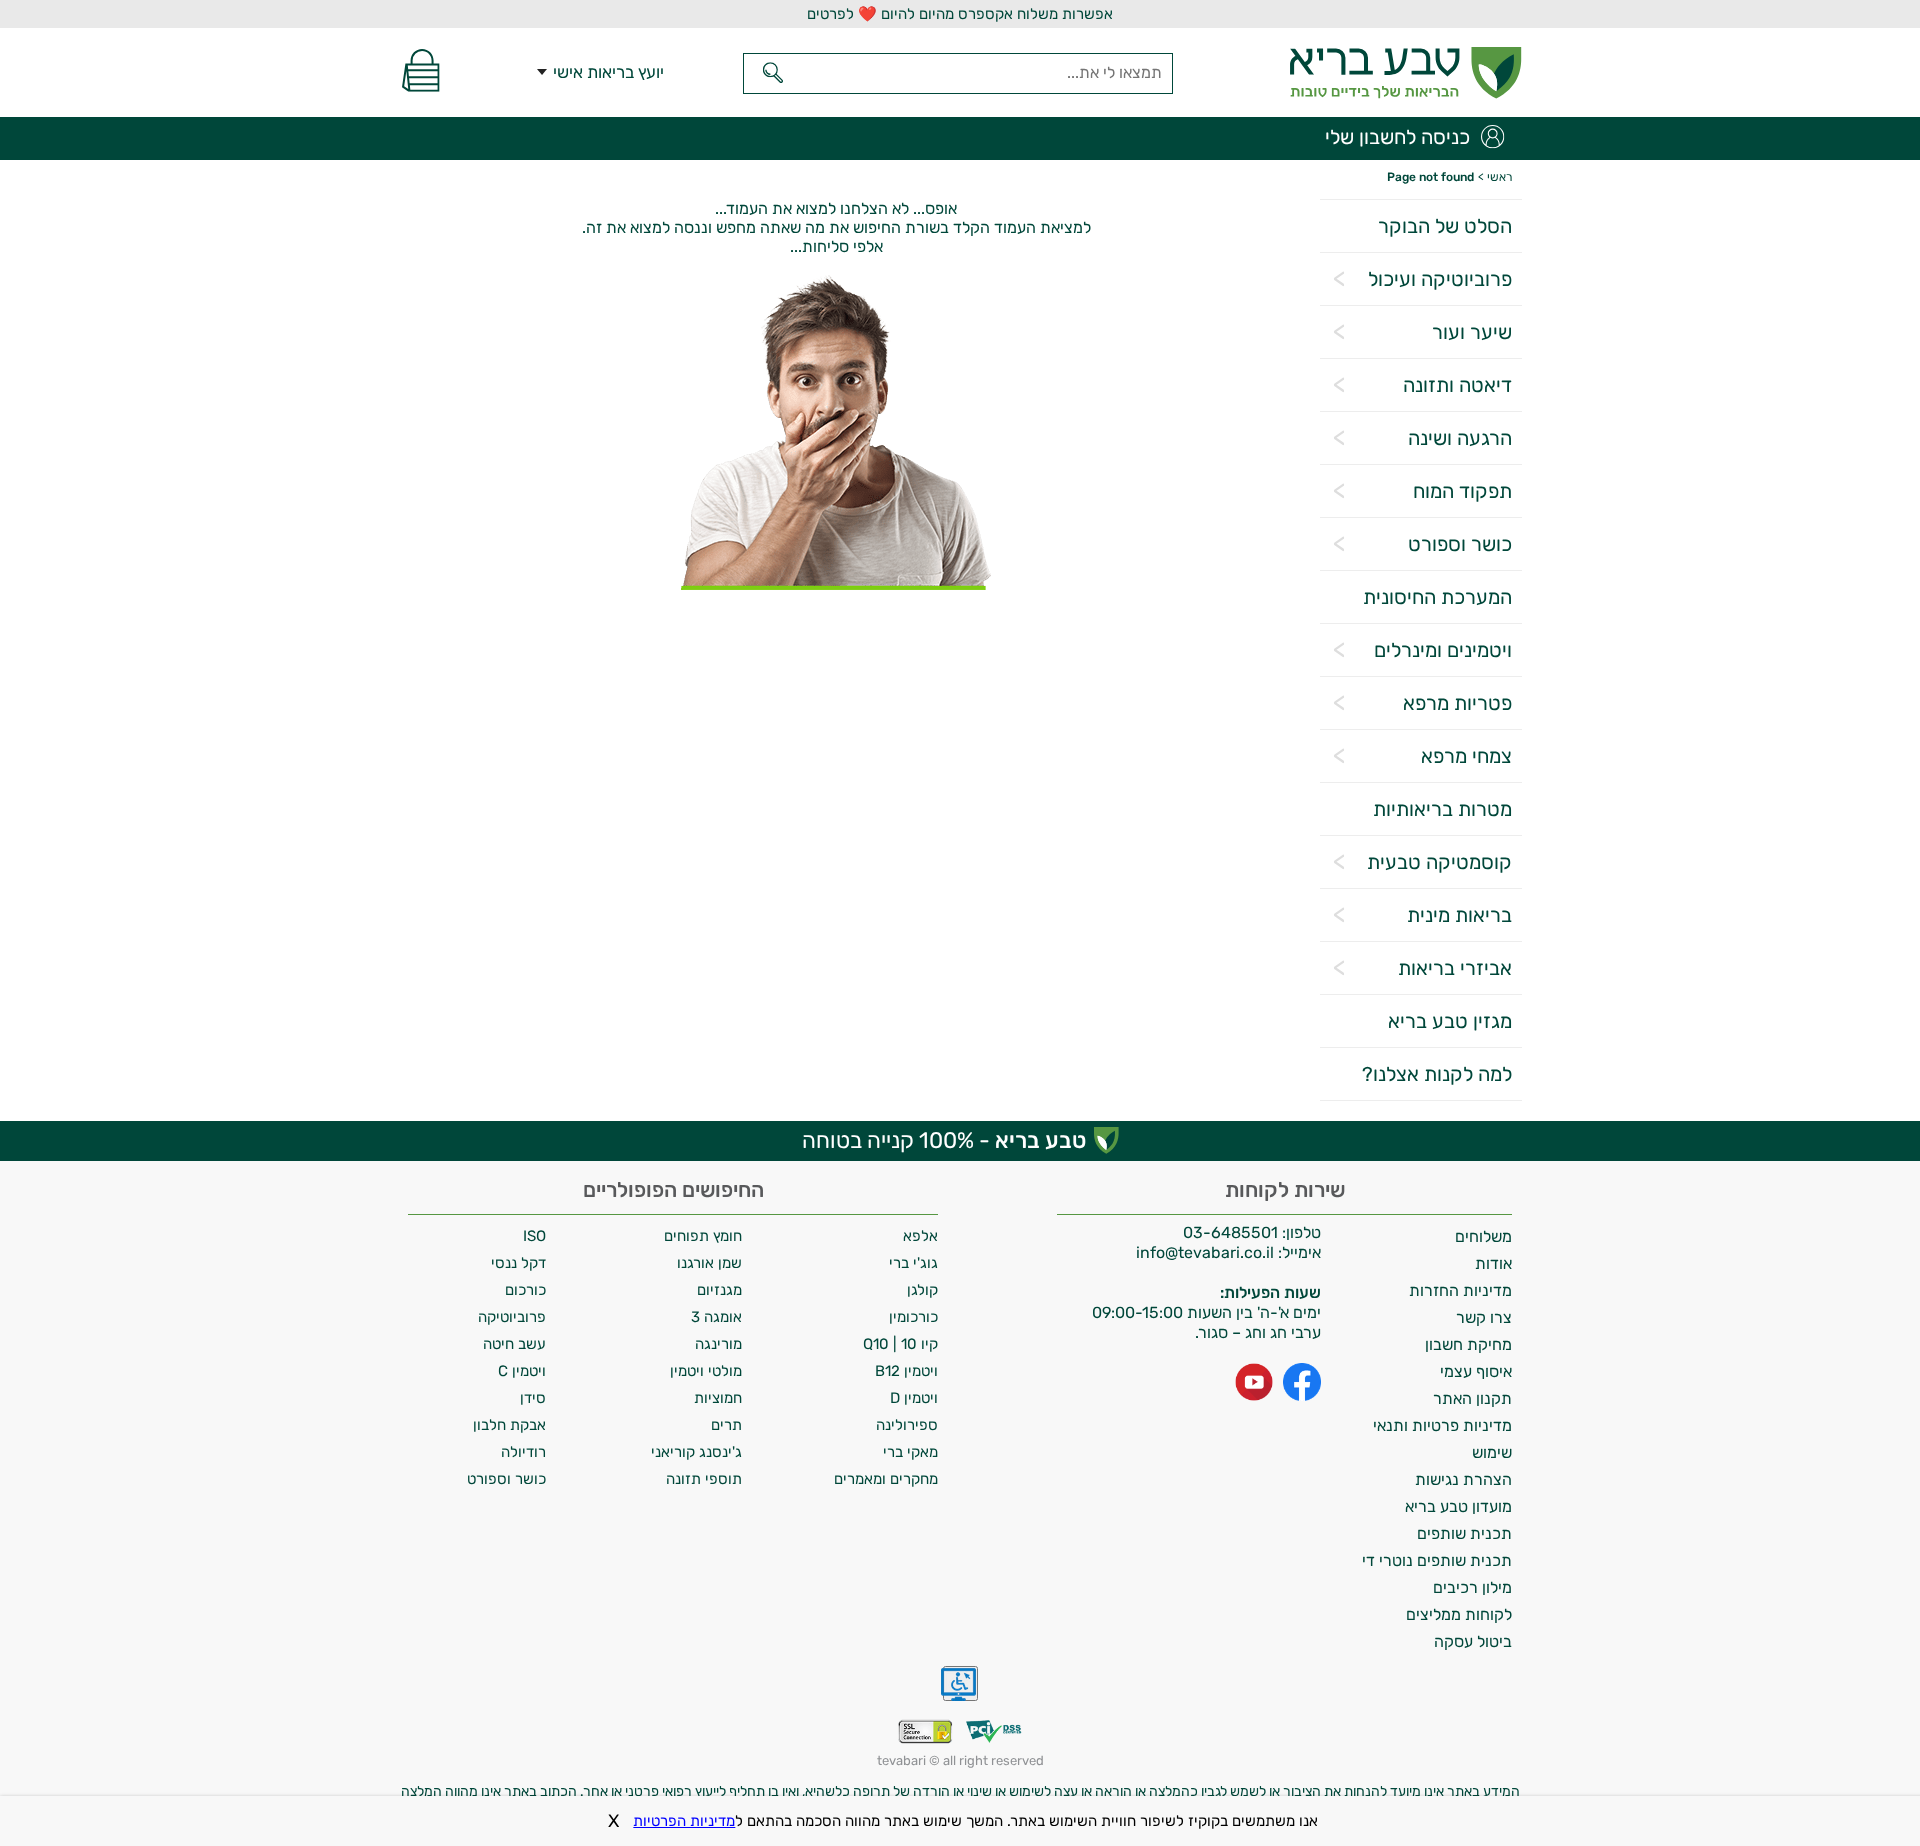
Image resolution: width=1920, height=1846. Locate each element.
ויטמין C (522, 1371)
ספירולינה (907, 1425)
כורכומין (913, 1317)
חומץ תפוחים (703, 1236)
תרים (726, 1425)
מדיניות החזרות (1460, 1290)
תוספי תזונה (704, 1479)
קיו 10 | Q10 (900, 1344)
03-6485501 (1230, 1232)
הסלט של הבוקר (1445, 226)
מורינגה (718, 1344)
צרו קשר (1484, 1317)
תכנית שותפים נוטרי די (1437, 1560)
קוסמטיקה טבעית (1439, 862)
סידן (533, 1398)
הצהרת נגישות (1463, 1479)
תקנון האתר (1472, 1398)
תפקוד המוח (1462, 491)
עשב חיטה (514, 1344)
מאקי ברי (910, 1452)
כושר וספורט (1460, 544)
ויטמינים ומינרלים (1443, 650)
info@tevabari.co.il (1207, 1252)
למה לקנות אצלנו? (1437, 1074)
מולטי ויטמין (706, 1371)
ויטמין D (914, 1398)
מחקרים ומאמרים (886, 1479)
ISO (534, 1236)
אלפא (920, 1236)
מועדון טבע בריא (1458, 1506)
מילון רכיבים (1472, 1587)
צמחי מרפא (1466, 756)
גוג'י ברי (913, 1263)
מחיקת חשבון (1468, 1344)
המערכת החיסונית (1437, 597)
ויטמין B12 (906, 1371)
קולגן (922, 1290)
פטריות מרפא (1457, 703)
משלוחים (1483, 1236)
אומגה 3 (716, 1317)
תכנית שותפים (1464, 1533)
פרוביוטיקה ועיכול (1440, 279)
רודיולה (523, 1452)
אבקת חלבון (509, 1425)
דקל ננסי (518, 1263)
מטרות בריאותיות (1442, 809)
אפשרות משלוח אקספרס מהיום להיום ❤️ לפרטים (960, 14)
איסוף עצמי (1476, 1371)
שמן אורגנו (709, 1263)
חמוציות (718, 1398)
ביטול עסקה (1473, 1641)
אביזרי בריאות (1455, 968)
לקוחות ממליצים (1459, 1614)
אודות (1493, 1263)
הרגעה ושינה (1460, 438)
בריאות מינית (1459, 915)
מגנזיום (719, 1290)
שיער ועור (1472, 332)
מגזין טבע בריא (1450, 1021)
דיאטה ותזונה (1457, 385)
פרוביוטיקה (512, 1317)
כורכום (525, 1290)
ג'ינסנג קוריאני (696, 1452)
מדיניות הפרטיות (684, 1821)
